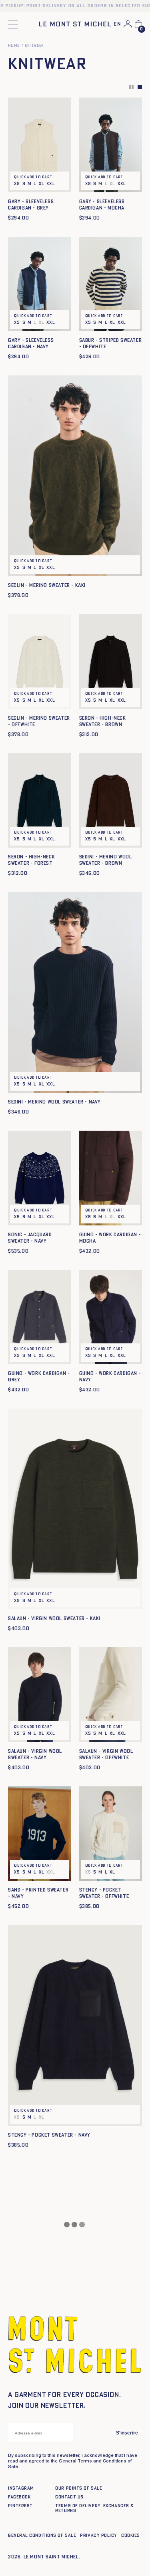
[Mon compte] (128, 24)
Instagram (21, 2488)
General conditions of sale (42, 2535)
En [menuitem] (117, 24)
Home (14, 46)
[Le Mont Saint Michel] (75, 24)
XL (42, 184)
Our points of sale (79, 2488)
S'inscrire (127, 2433)
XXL (51, 184)
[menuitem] (117, 25)
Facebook (19, 2497)
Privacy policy (99, 2535)
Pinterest (20, 2506)
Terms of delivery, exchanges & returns (95, 2508)
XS (17, 184)
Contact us (69, 2497)
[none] (117, 25)
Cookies (131, 2535)
